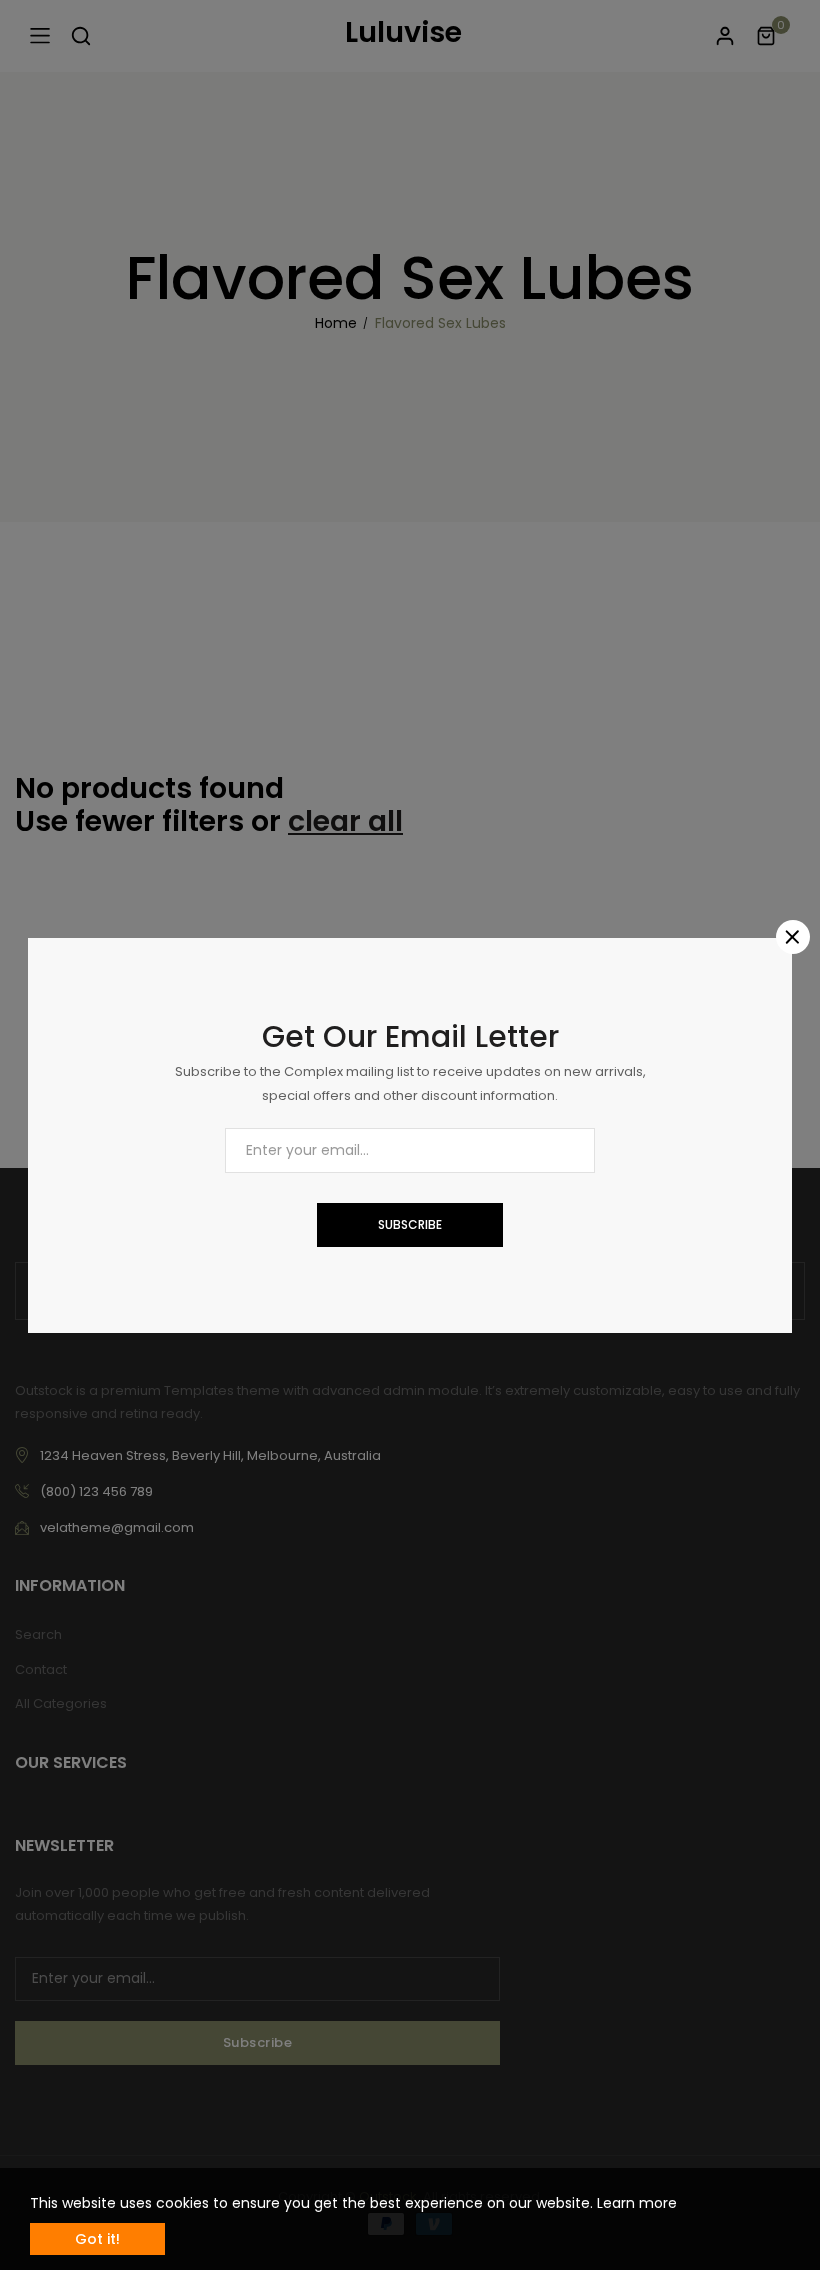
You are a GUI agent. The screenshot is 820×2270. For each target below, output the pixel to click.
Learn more (637, 2203)
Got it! (97, 2239)
